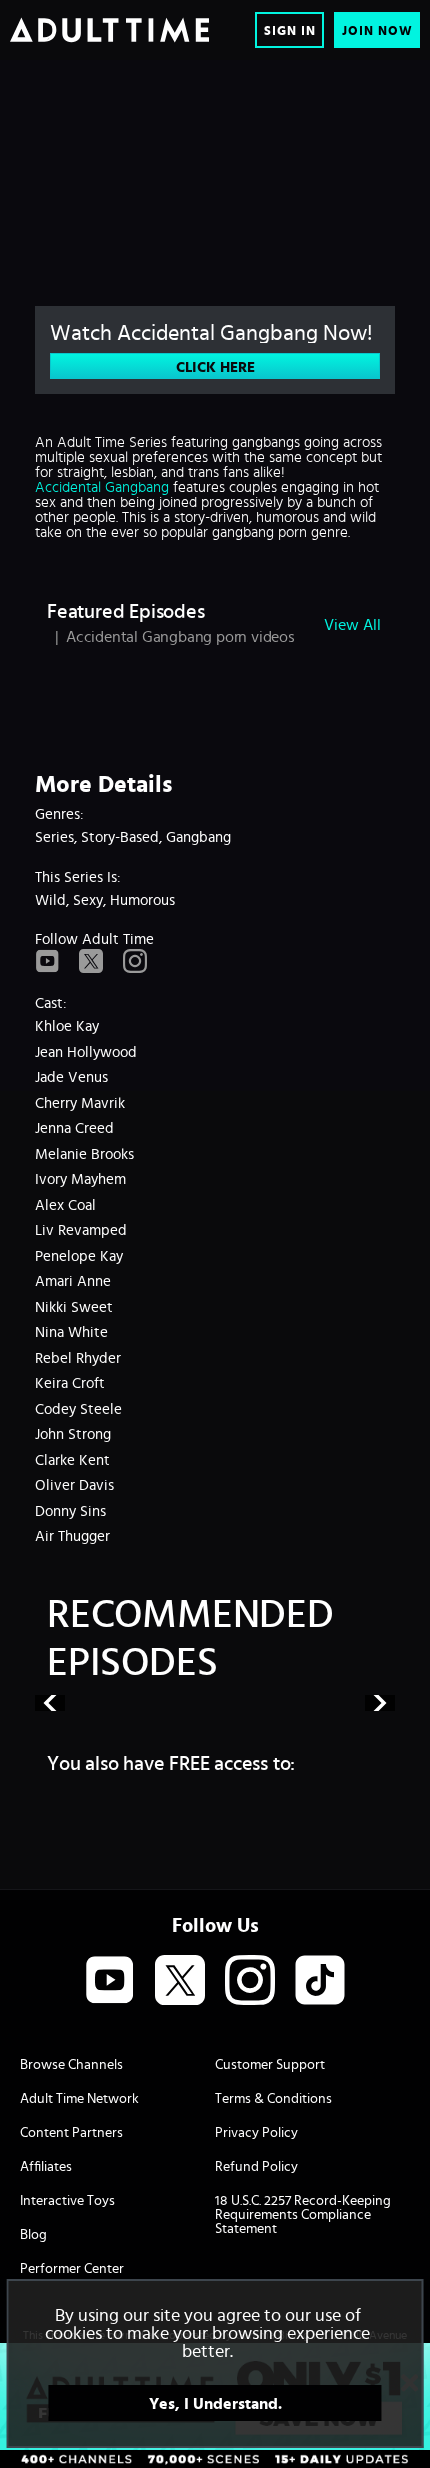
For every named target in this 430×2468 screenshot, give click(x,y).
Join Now (377, 30)
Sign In (290, 30)
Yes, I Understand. (215, 2403)
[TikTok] (320, 1981)
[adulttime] (109, 30)
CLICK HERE (215, 366)
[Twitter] (91, 962)
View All (352, 624)
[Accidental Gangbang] (215, 165)
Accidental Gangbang (102, 486)
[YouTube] (47, 962)
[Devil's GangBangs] (215, 1703)
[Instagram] (135, 962)
